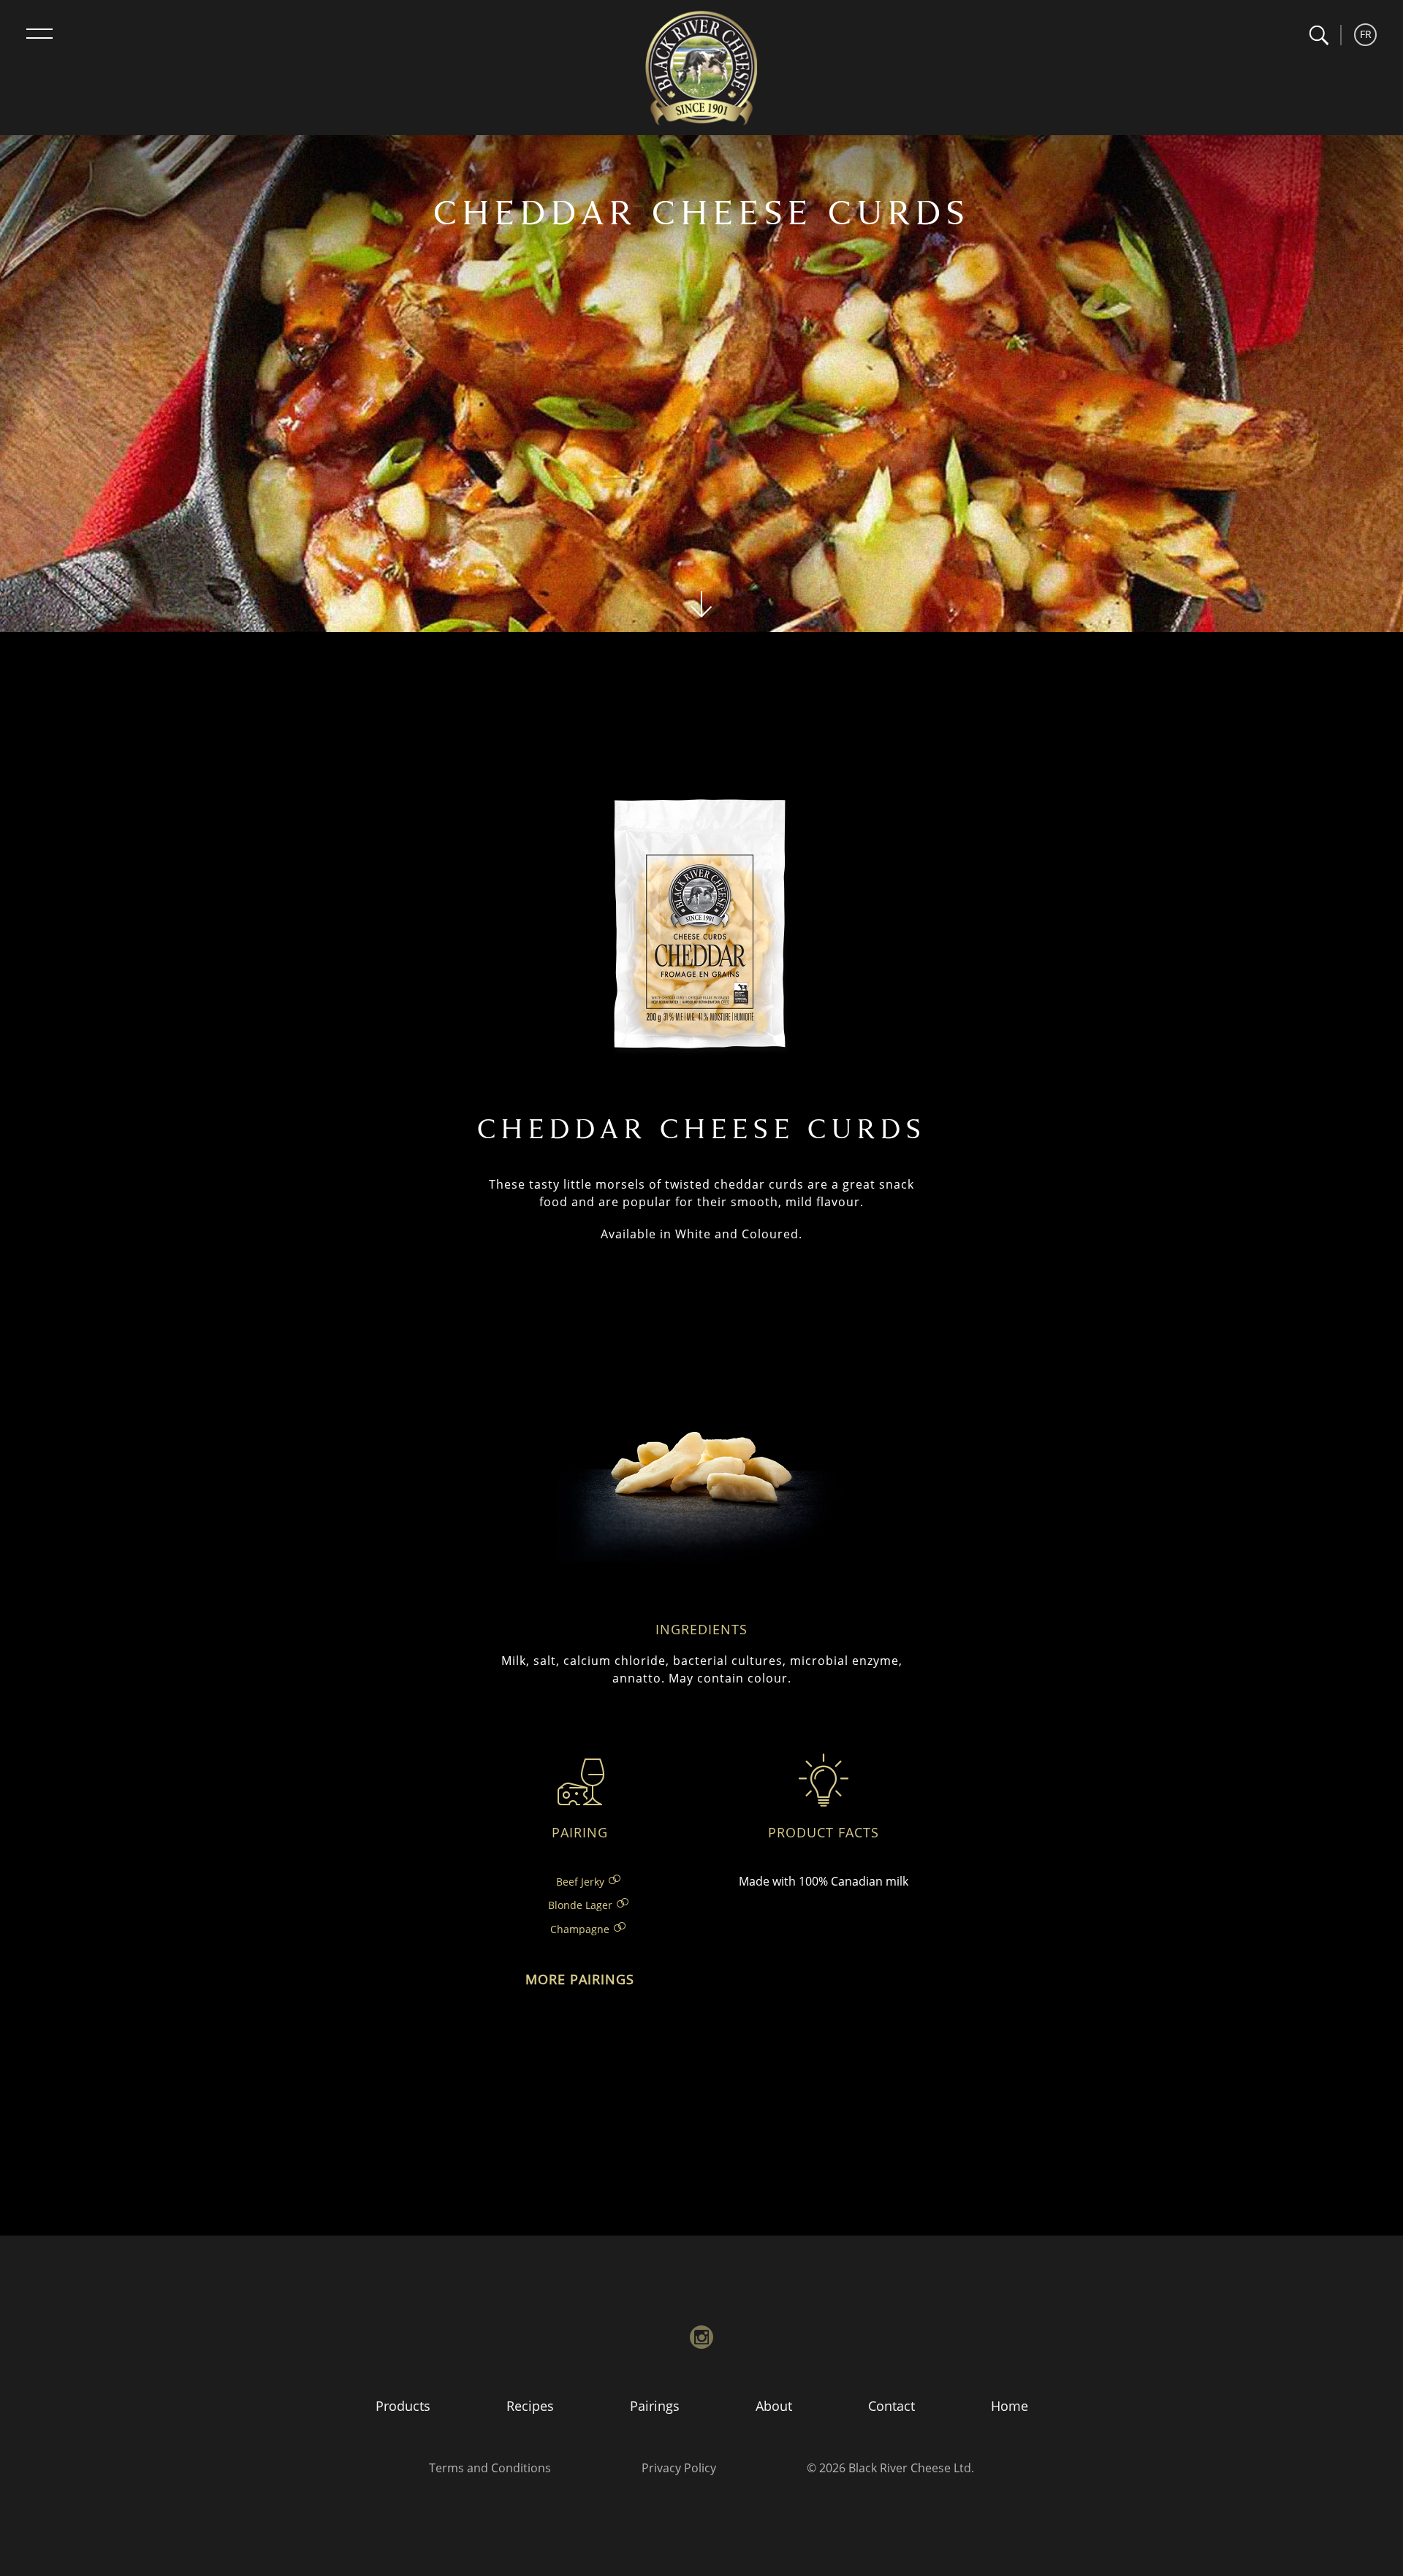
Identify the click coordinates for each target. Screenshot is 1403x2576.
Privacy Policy (679, 2468)
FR (1366, 34)
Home (1010, 2406)
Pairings (655, 2406)
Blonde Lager (580, 1905)
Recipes (530, 2406)
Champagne (580, 1929)
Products (403, 2406)
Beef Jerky (580, 1882)
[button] (1319, 35)
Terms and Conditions (490, 2468)
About (774, 2406)
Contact (891, 2406)
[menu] (39, 34)
